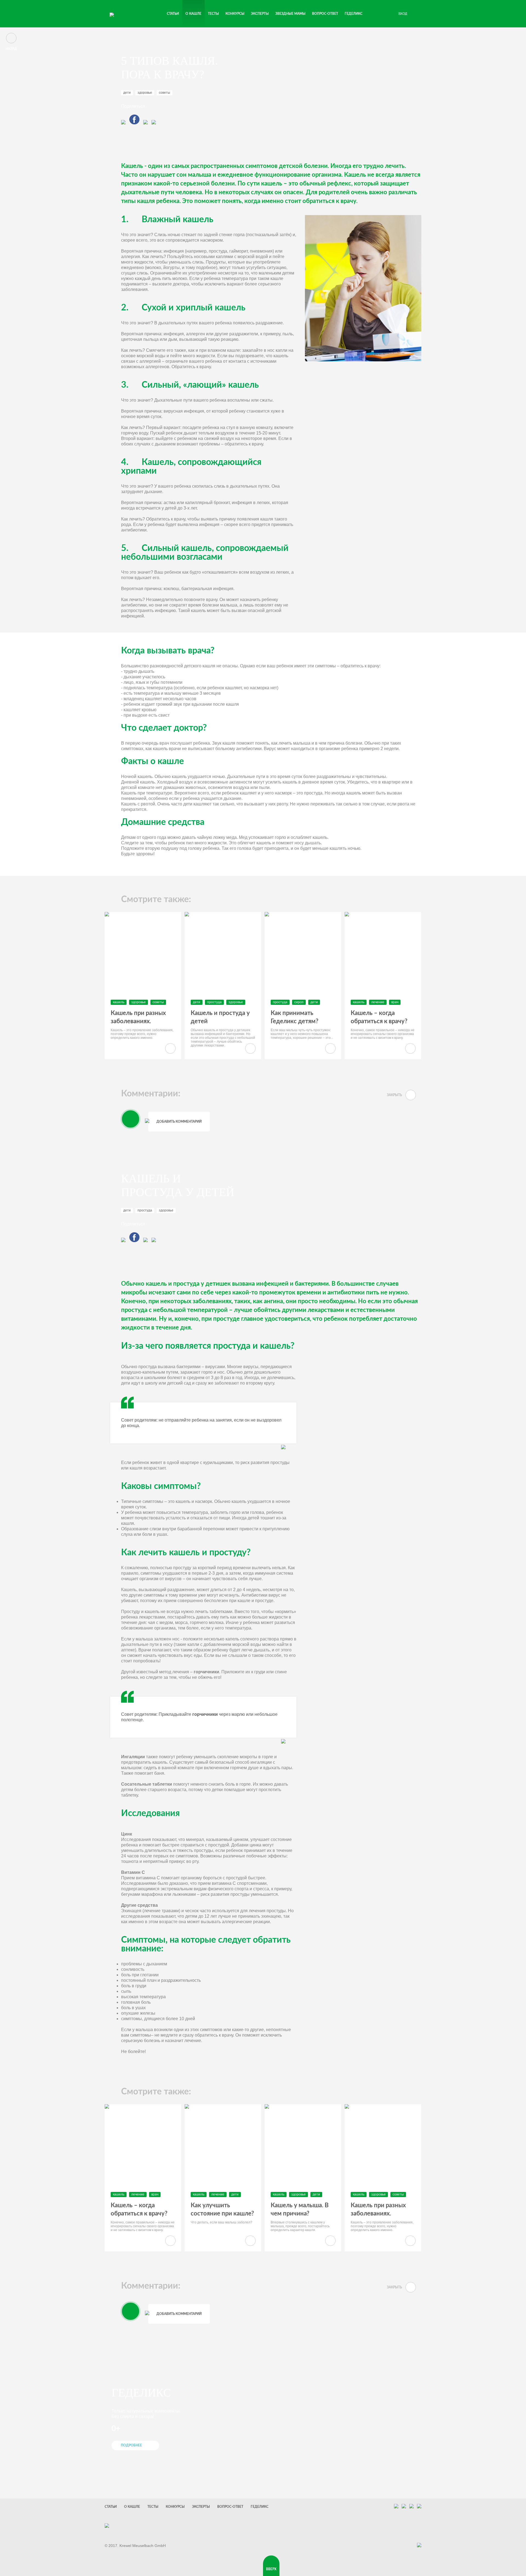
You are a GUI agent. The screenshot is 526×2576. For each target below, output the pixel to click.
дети (127, 93)
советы (165, 93)
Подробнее (131, 2445)
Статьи (173, 14)
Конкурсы (235, 14)
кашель (119, 1002)
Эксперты (260, 14)
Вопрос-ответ (325, 14)
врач (395, 1002)
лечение (378, 1002)
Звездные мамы (290, 14)
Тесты (153, 2507)
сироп (299, 1002)
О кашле (193, 14)
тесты (213, 14)
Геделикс (354, 14)
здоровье (145, 93)
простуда (214, 1002)
